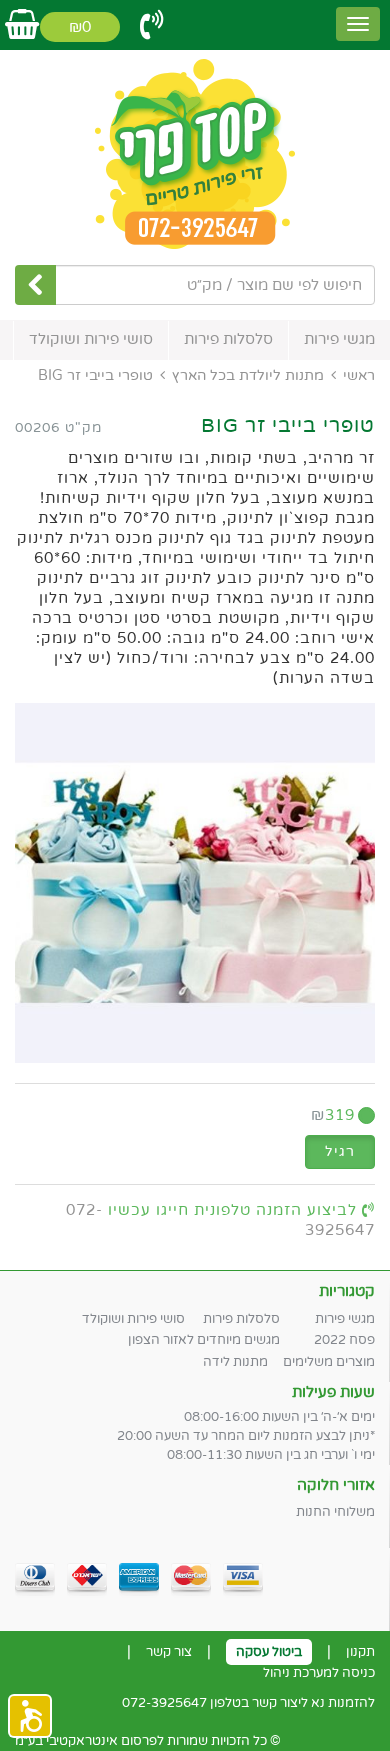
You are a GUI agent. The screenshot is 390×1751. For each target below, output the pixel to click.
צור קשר (169, 1652)
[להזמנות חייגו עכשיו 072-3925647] (152, 25)
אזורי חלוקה (336, 1485)
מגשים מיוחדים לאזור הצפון (204, 1340)
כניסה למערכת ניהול (319, 1673)
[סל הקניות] (22, 25)
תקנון (360, 1652)
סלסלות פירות (228, 339)
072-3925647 (164, 1703)
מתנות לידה (235, 1362)
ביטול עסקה (269, 1652)
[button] (30, 1716)
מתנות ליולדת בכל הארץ (248, 375)
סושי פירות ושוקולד (91, 339)
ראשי (359, 375)
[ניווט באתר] (358, 24)
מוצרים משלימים (329, 1362)
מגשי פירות (339, 339)
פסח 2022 (344, 1340)
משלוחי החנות (335, 1512)
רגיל (340, 1151)
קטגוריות (347, 1291)
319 (333, 1115)
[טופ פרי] (195, 155)
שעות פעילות (333, 1392)
